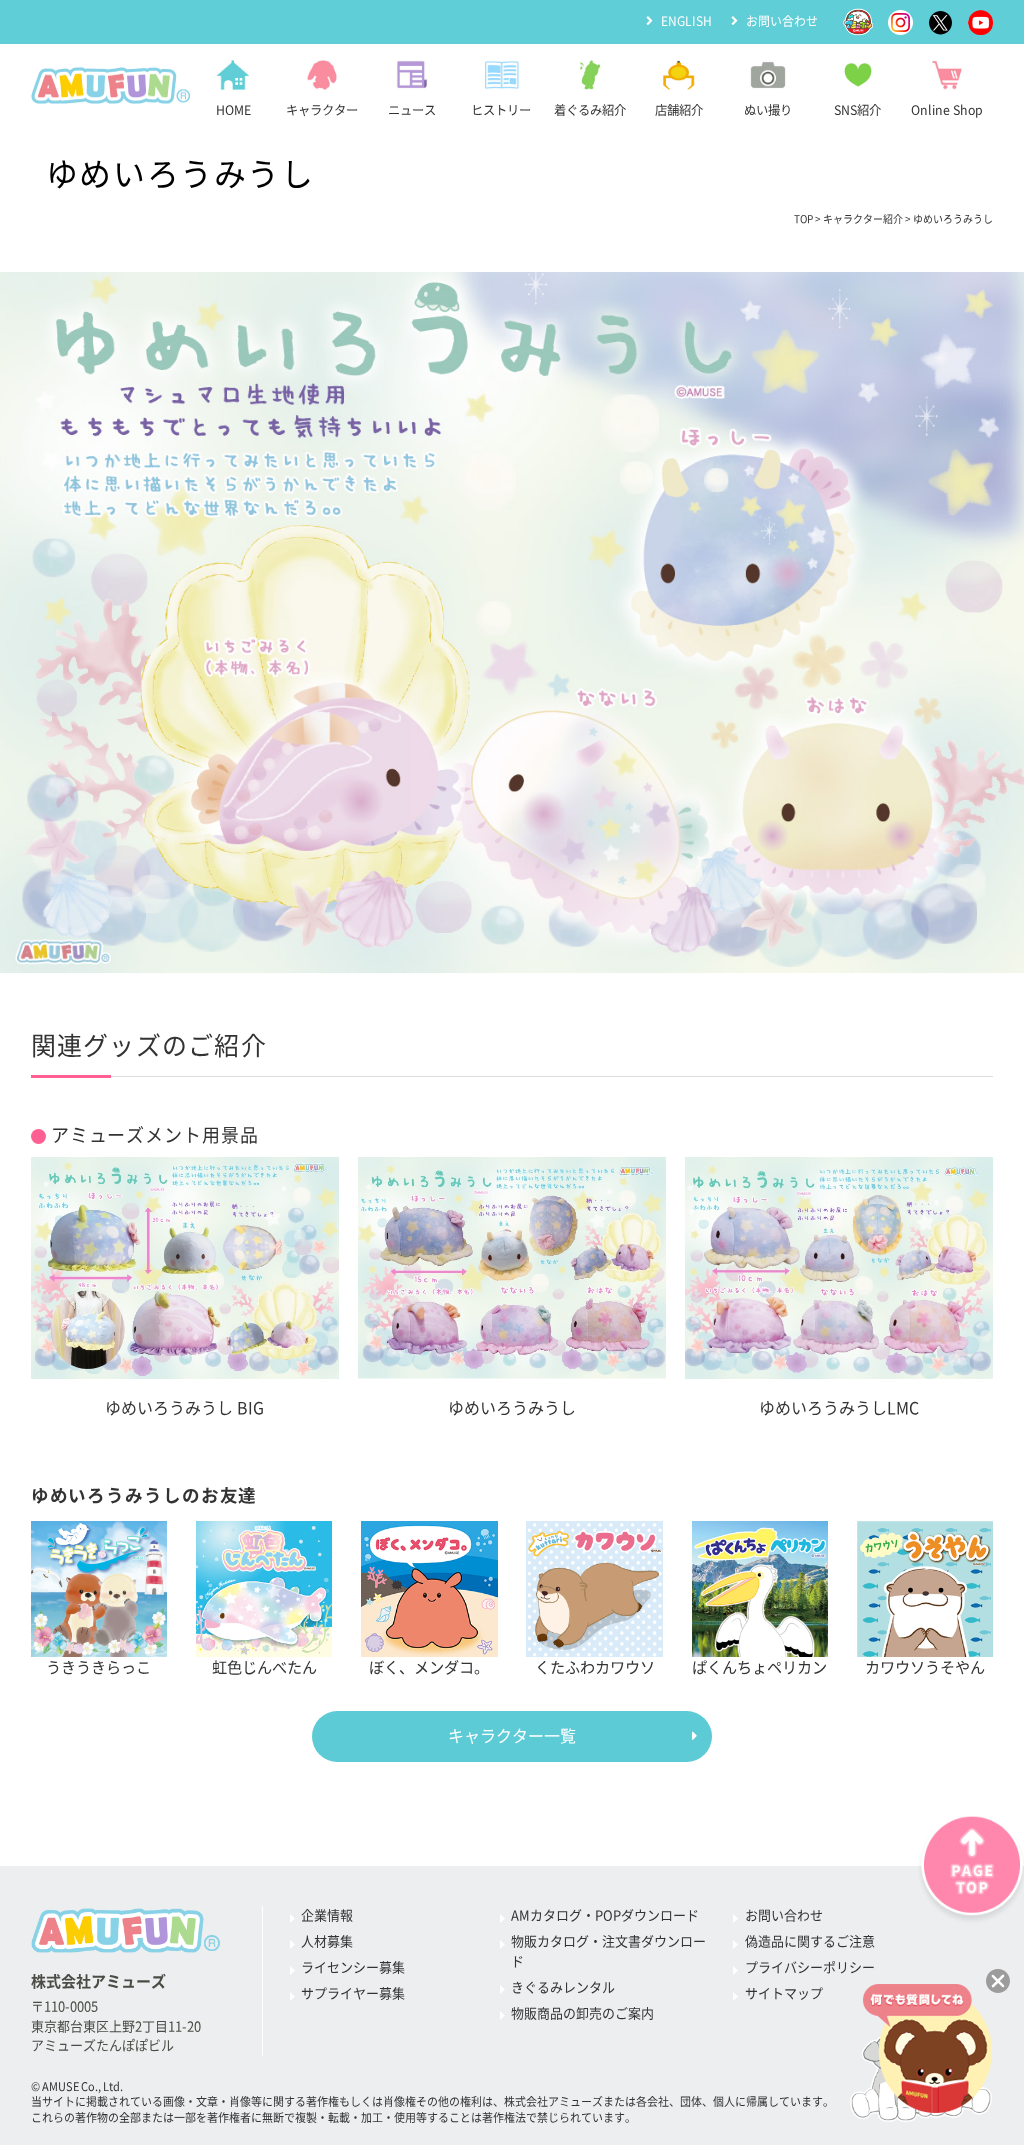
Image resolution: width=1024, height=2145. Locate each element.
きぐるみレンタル (563, 1987)
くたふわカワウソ (595, 1667)
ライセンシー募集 (353, 1967)
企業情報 (327, 1915)
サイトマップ (784, 1993)
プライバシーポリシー (810, 1967)
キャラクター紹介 (863, 219)
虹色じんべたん (264, 1667)
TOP (803, 219)
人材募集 (327, 1941)
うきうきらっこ (98, 1667)
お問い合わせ (782, 21)
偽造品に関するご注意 (810, 1941)
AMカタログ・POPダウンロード (605, 1915)
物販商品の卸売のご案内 (582, 2013)
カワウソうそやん (925, 1667)
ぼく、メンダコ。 (429, 1667)
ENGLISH (686, 21)
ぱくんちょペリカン (759, 1667)
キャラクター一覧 (512, 1736)
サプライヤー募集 (353, 1993)
